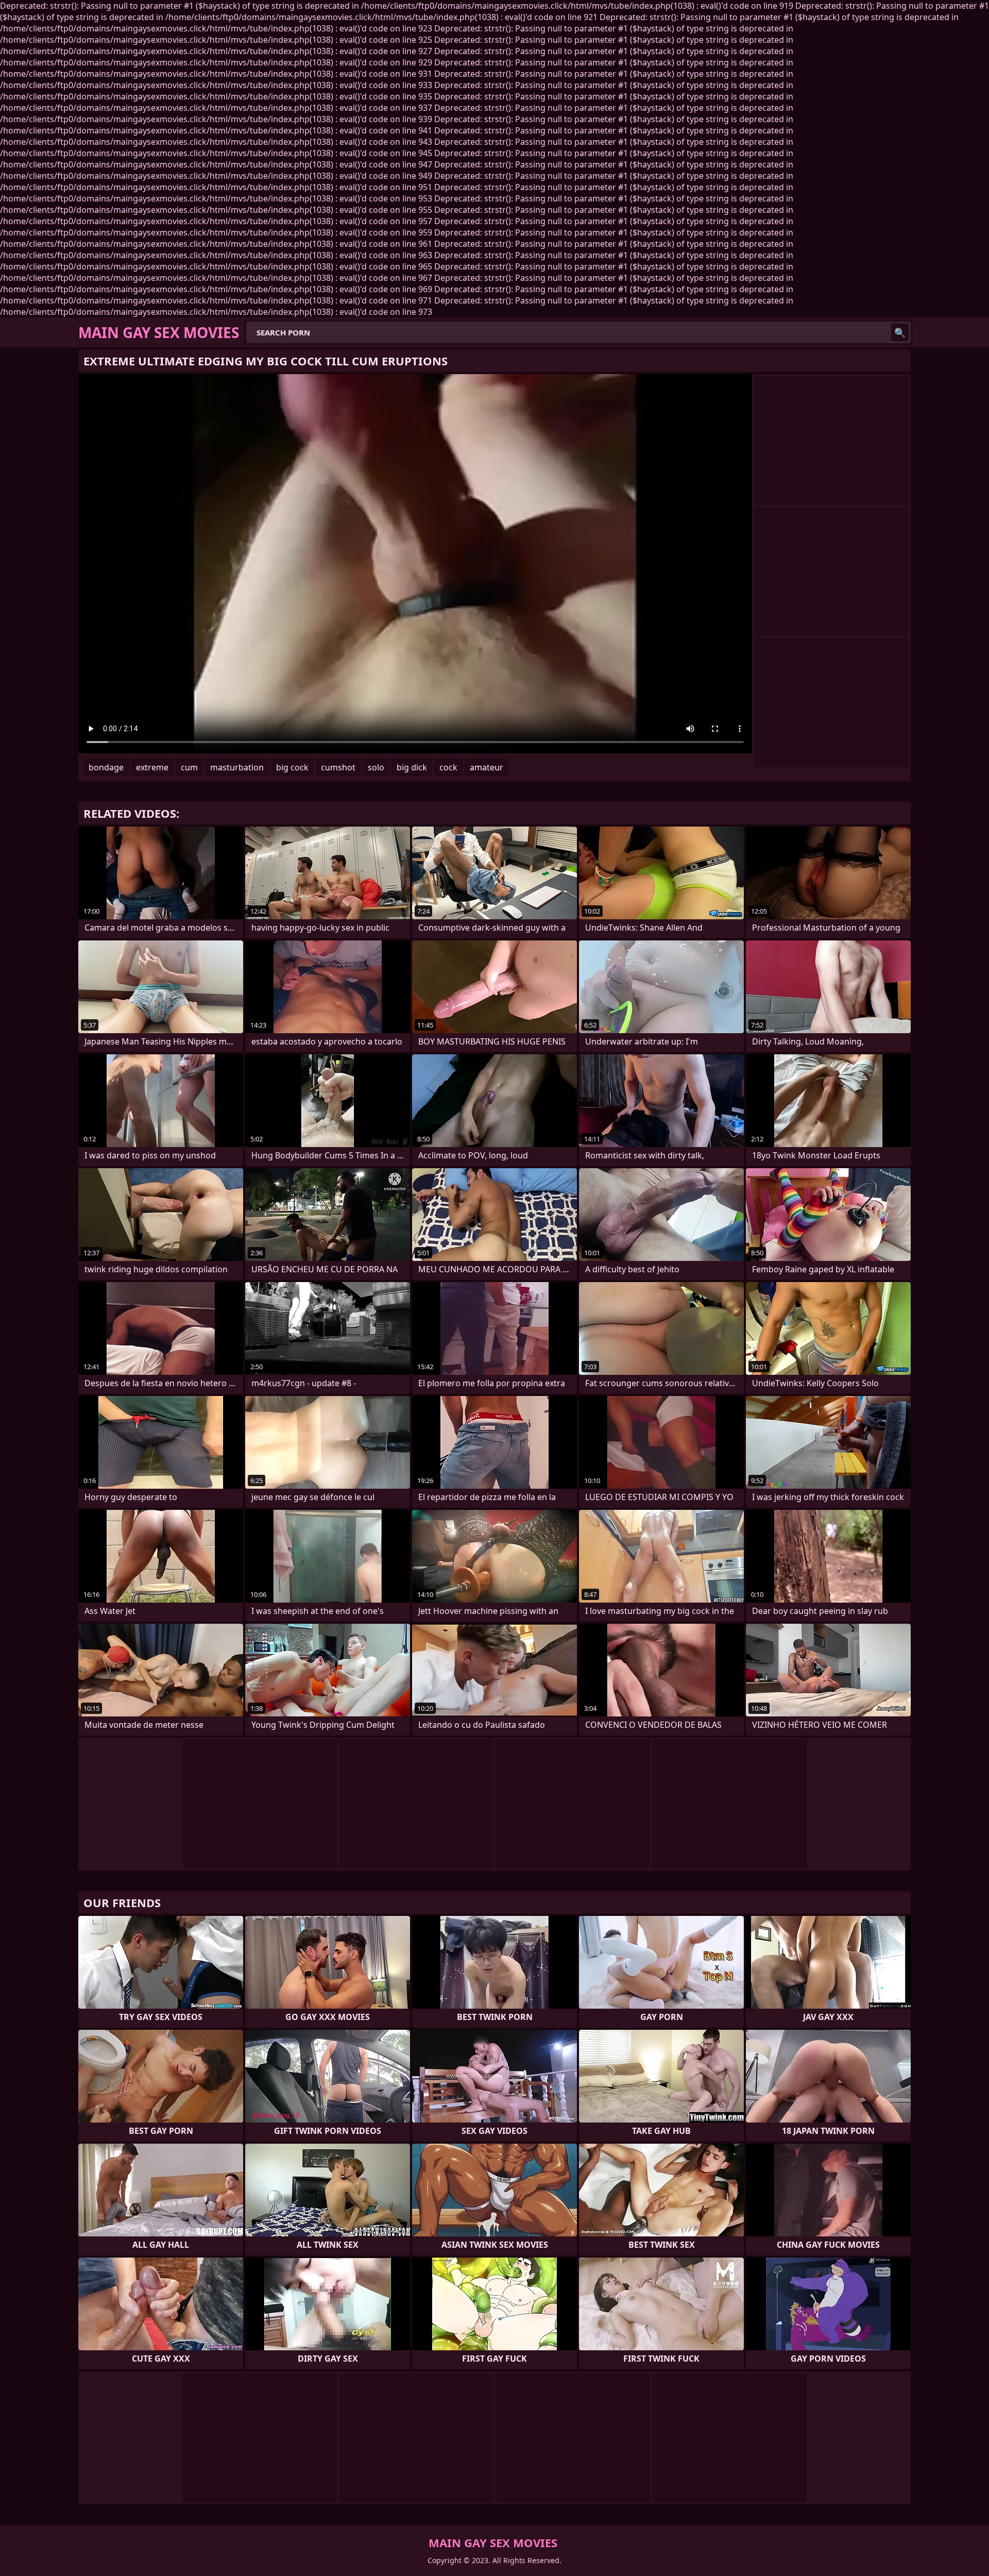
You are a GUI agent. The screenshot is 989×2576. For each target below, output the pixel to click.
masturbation (237, 767)
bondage (106, 767)
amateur (487, 767)
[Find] (900, 332)
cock (448, 767)
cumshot (338, 767)
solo (376, 767)
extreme (152, 767)
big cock (292, 767)
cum (189, 767)
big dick (412, 767)
